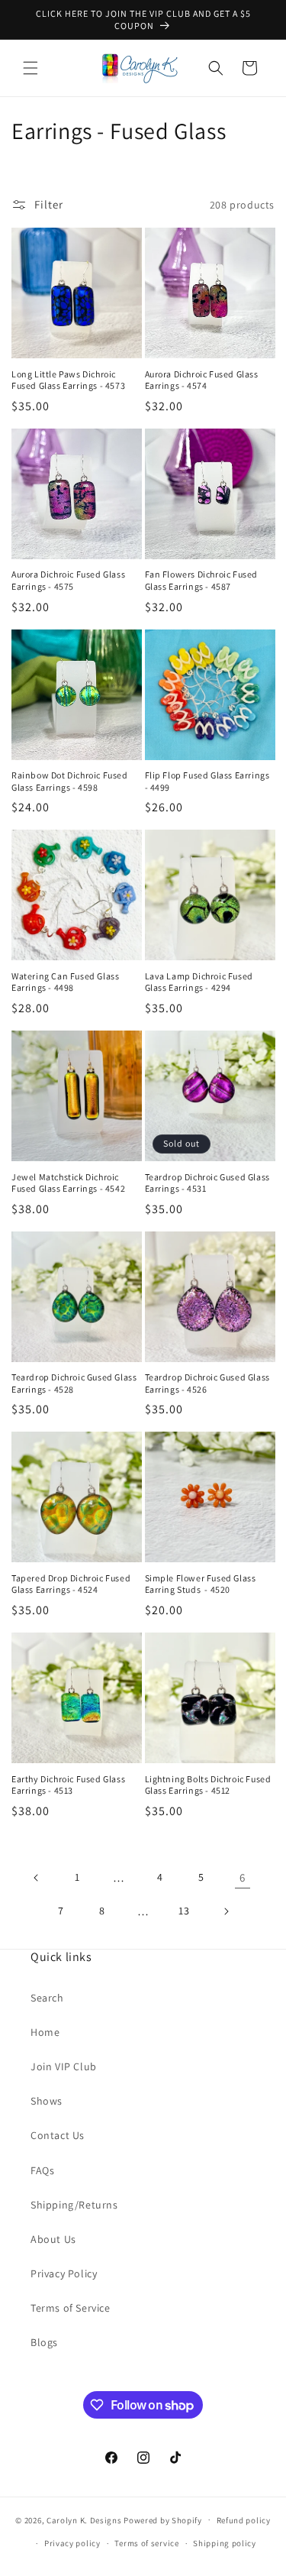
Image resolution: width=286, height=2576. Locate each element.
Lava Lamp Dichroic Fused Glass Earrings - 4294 (199, 982)
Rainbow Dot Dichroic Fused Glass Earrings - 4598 (70, 781)
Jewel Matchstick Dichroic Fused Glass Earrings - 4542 (68, 1183)
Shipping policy (225, 2543)
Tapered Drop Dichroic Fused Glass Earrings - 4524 (71, 1584)
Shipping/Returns (74, 2205)
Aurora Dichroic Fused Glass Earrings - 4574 (202, 380)
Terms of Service (71, 2308)
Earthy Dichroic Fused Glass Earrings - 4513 (68, 1785)
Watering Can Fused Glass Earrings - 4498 (65, 982)
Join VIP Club (64, 2066)
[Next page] (226, 1911)
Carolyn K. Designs (84, 2519)
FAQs (42, 2170)
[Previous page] (37, 1878)
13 (184, 1911)
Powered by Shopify (163, 2519)
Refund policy (244, 2520)
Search (47, 1998)
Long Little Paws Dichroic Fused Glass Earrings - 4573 (68, 380)
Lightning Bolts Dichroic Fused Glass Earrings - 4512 (208, 1785)
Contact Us (58, 2135)
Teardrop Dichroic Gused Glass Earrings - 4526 (207, 1383)
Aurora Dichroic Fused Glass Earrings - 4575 (68, 580)
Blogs (44, 2342)
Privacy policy (72, 2543)
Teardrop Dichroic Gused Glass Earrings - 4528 (74, 1383)
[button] (31, 68)
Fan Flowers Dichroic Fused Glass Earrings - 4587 (202, 580)
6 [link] (243, 1877)
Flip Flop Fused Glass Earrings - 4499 (207, 781)
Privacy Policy (64, 2273)
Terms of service (146, 2543)
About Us (53, 2239)
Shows (47, 2101)
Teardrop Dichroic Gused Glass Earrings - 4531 (207, 1183)
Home (45, 2032)
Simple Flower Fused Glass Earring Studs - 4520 (201, 1584)
